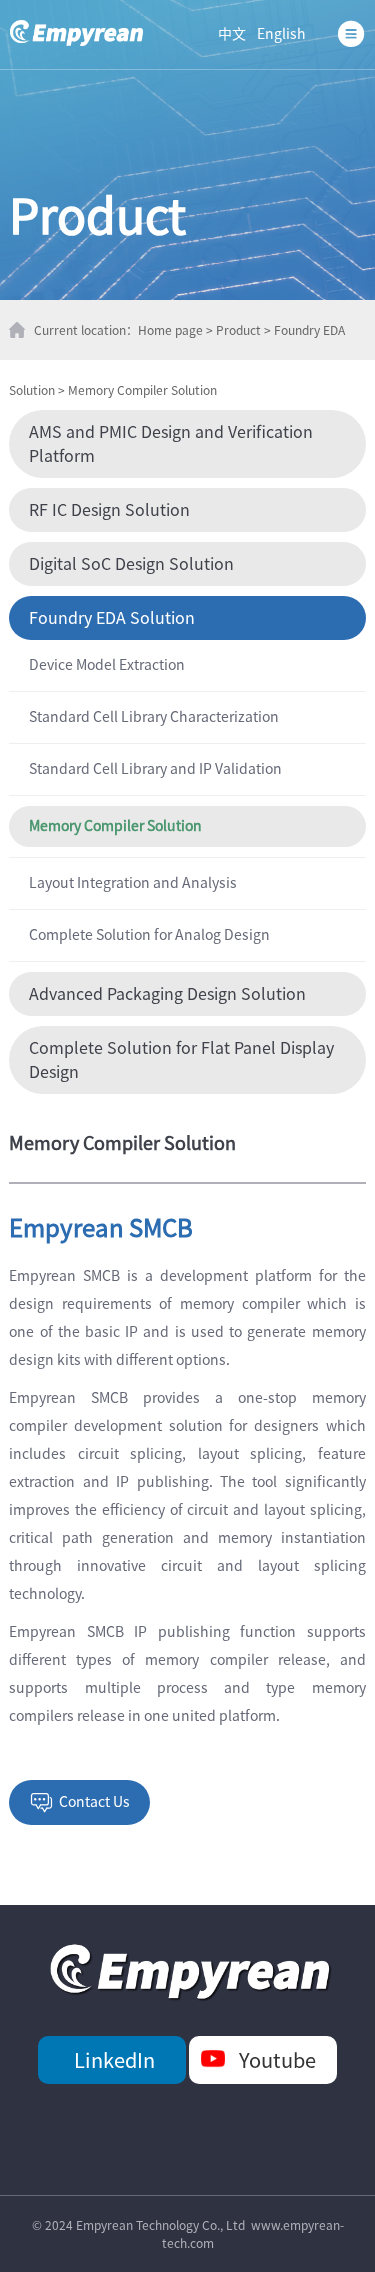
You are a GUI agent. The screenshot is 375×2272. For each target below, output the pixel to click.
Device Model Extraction (107, 665)
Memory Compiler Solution (142, 390)
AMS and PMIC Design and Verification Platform (171, 444)
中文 (232, 34)
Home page (170, 330)
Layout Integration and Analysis (133, 883)
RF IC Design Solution (109, 510)
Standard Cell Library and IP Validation (155, 769)
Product (238, 330)
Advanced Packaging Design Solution (167, 994)
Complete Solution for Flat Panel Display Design (181, 1060)
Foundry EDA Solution (112, 618)
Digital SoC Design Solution (131, 564)
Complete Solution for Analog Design (149, 935)
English (281, 34)
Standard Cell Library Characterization (154, 717)
